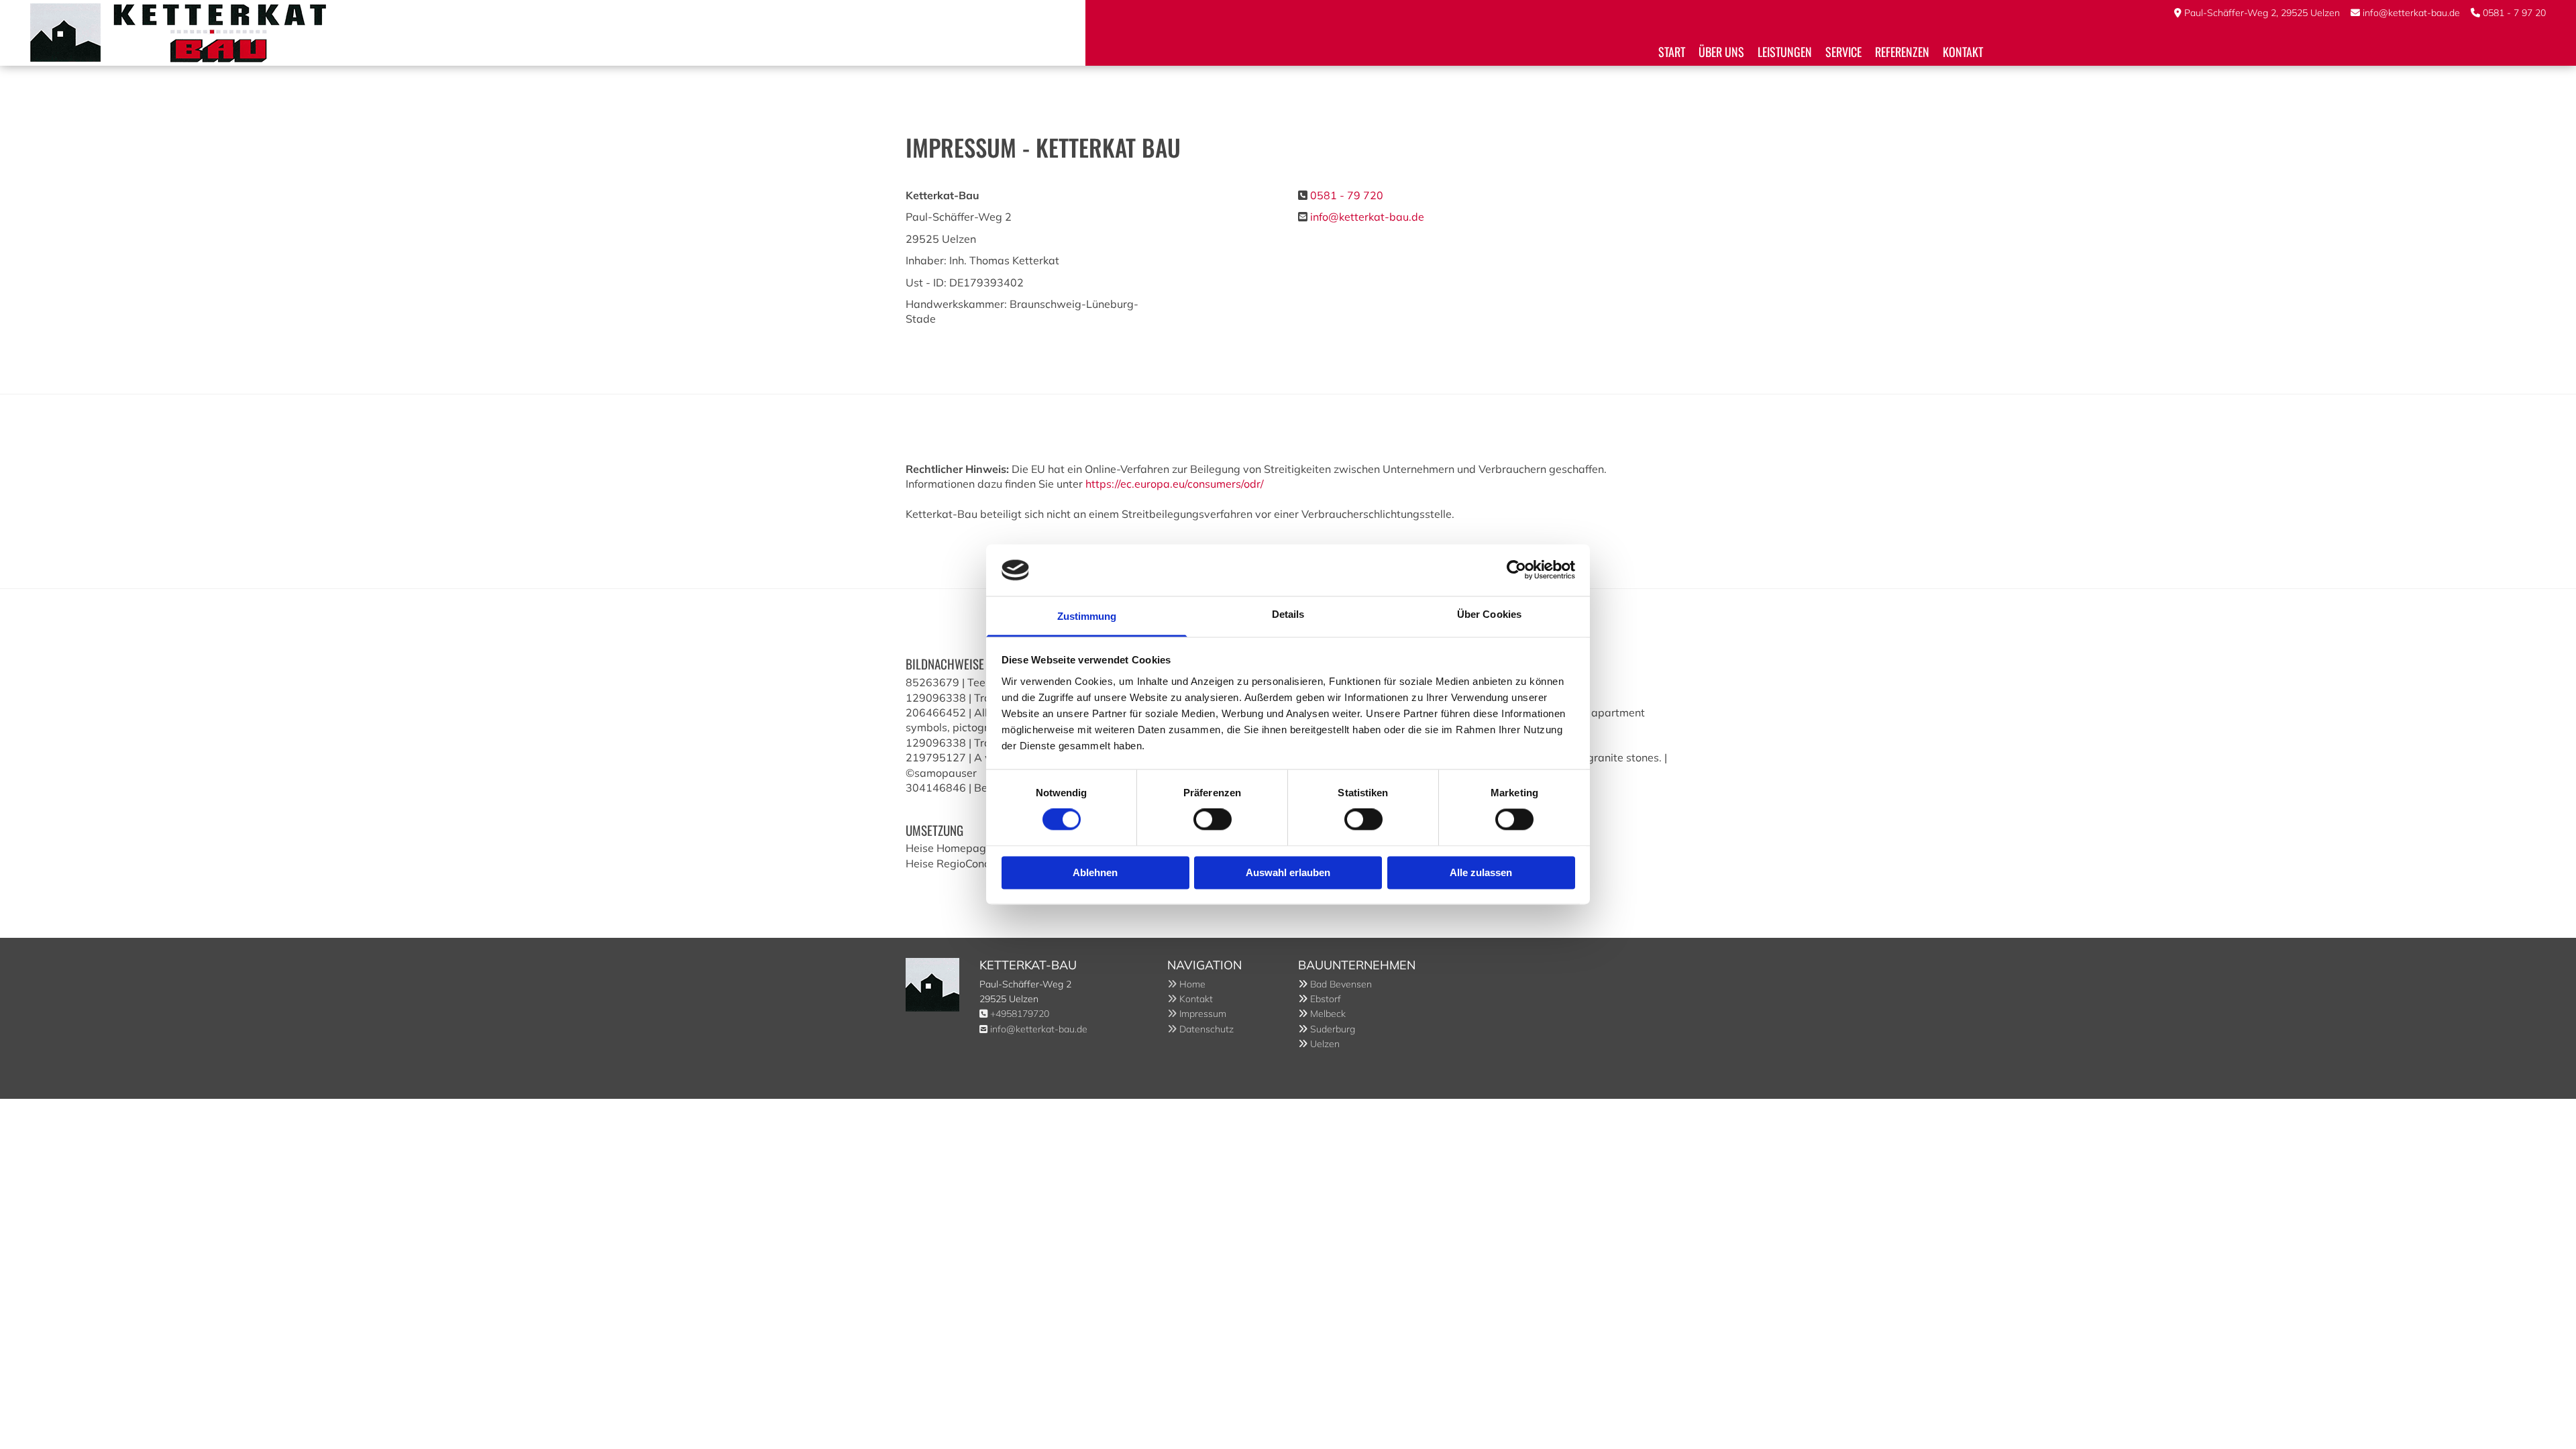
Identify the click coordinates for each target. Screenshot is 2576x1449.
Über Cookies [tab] (1489, 614)
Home (1186, 984)
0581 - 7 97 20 (2514, 13)
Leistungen (1785, 52)
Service (1843, 52)
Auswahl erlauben (1288, 872)
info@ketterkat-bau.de (2411, 13)
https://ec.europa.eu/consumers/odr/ (1175, 484)
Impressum (1197, 1014)
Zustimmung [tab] (1087, 616)
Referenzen (1902, 52)
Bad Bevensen (1341, 984)
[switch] (1213, 820)
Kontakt (1963, 52)
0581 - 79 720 (1347, 195)
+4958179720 (1020, 1014)
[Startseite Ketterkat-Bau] (553, 33)
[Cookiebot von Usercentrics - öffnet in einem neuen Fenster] (1516, 570)
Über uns (1721, 52)
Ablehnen (1095, 872)
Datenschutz (1200, 1029)
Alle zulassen (1481, 872)
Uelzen (1325, 1044)
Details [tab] (1288, 614)
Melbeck (1328, 1014)
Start (1672, 52)
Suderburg (1333, 1029)
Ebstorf (1326, 999)
